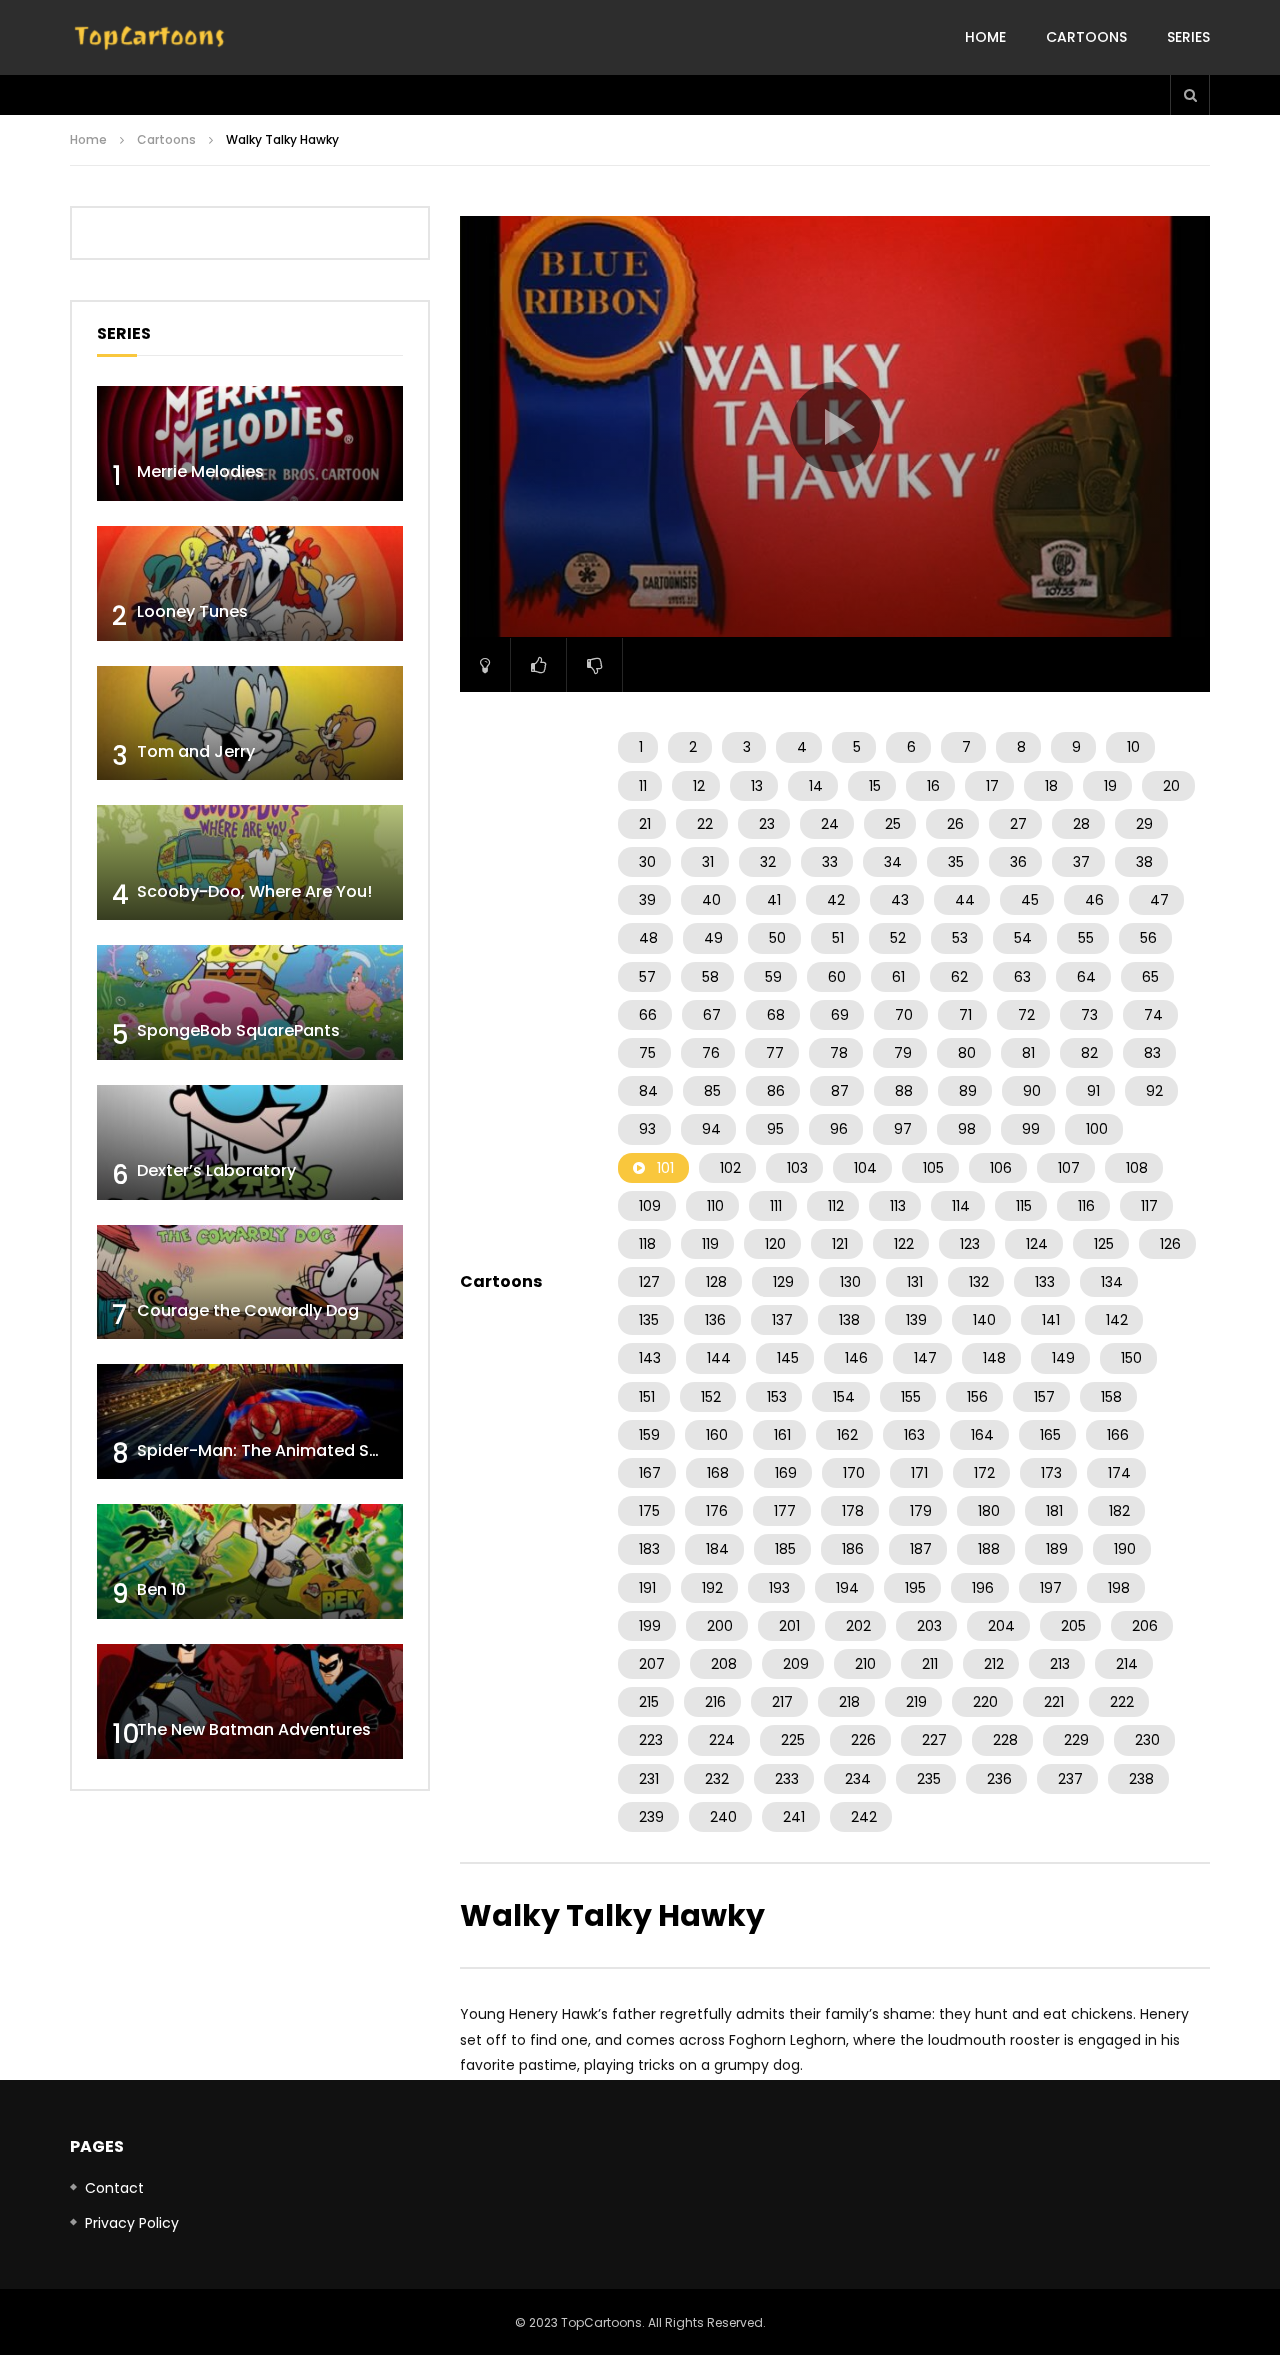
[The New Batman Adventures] (250, 1701)
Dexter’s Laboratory (216, 1170)
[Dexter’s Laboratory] (250, 1142)
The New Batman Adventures (254, 1729)
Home (985, 37)
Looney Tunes (192, 611)
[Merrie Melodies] (250, 443)
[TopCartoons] (150, 38)
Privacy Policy (132, 2223)
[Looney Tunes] (250, 583)
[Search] (1190, 95)
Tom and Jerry (196, 751)
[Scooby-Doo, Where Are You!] (250, 862)
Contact (114, 2188)
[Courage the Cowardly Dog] (250, 1282)
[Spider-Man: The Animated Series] (250, 1421)
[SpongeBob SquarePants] (250, 1002)
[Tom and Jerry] (250, 723)
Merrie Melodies (200, 471)
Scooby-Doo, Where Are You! (254, 891)
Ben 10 (161, 1589)
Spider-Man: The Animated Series (272, 1450)
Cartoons (1086, 37)
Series (1188, 37)
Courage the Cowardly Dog (248, 1310)
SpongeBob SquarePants (238, 1030)
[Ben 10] (250, 1561)
